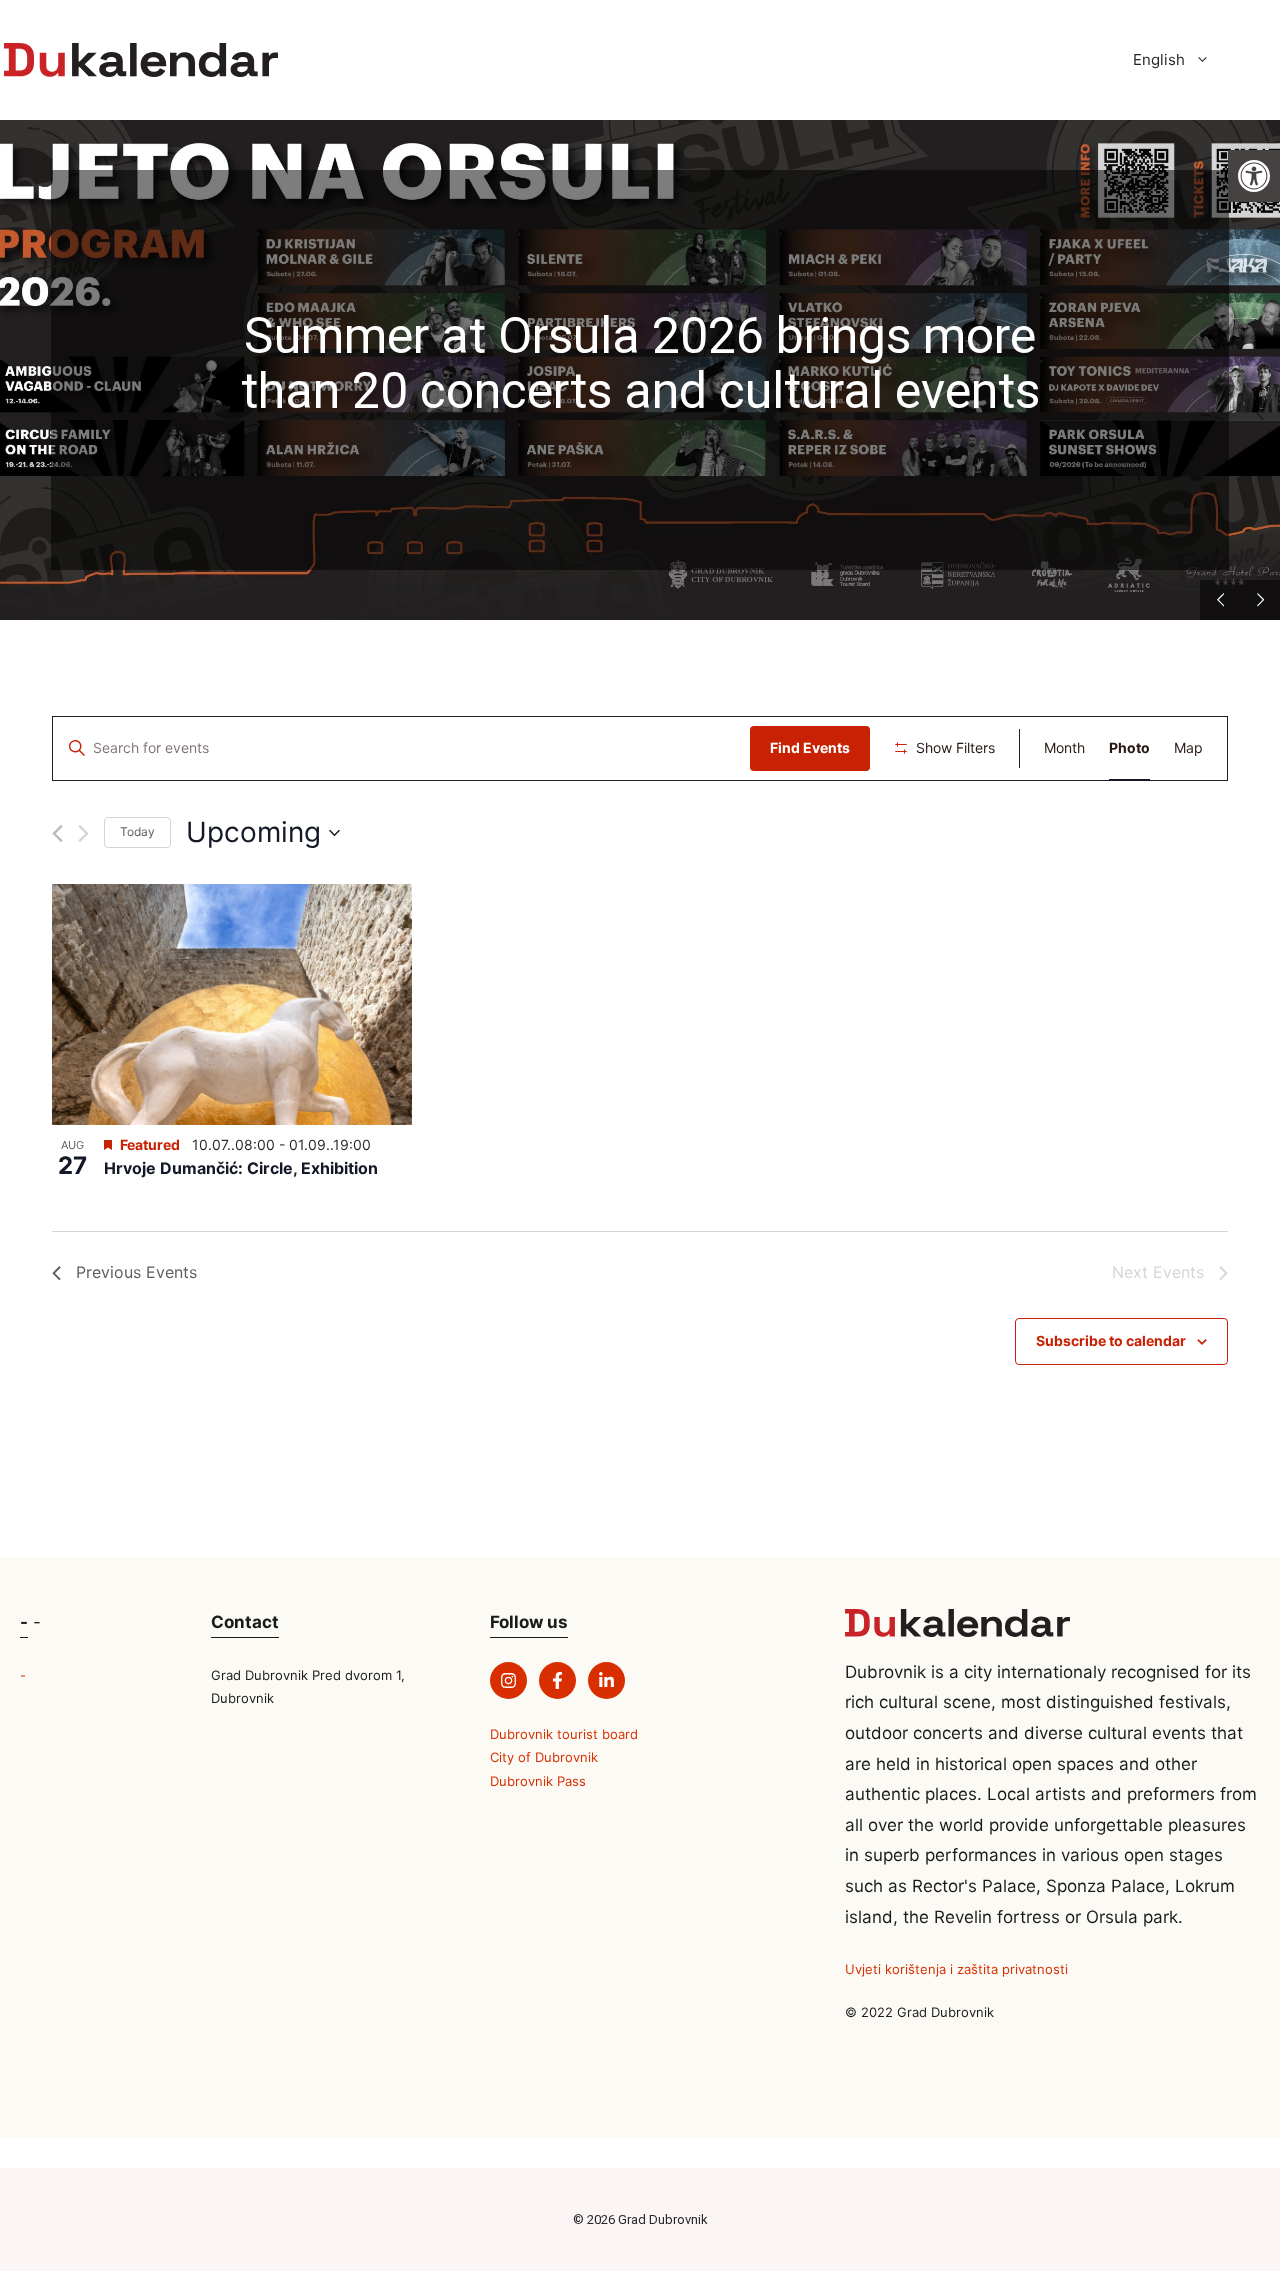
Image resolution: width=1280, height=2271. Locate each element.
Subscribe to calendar (1111, 1340)
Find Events (810, 747)
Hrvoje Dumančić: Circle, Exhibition (241, 1168)
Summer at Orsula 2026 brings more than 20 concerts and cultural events (640, 364)
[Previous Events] (57, 833)
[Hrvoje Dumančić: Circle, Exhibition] (232, 1004)
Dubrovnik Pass (538, 1781)
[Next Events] (83, 833)
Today (137, 831)
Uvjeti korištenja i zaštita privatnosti (956, 1969)
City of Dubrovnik (544, 1757)
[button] (1254, 176)
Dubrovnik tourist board (564, 1734)
